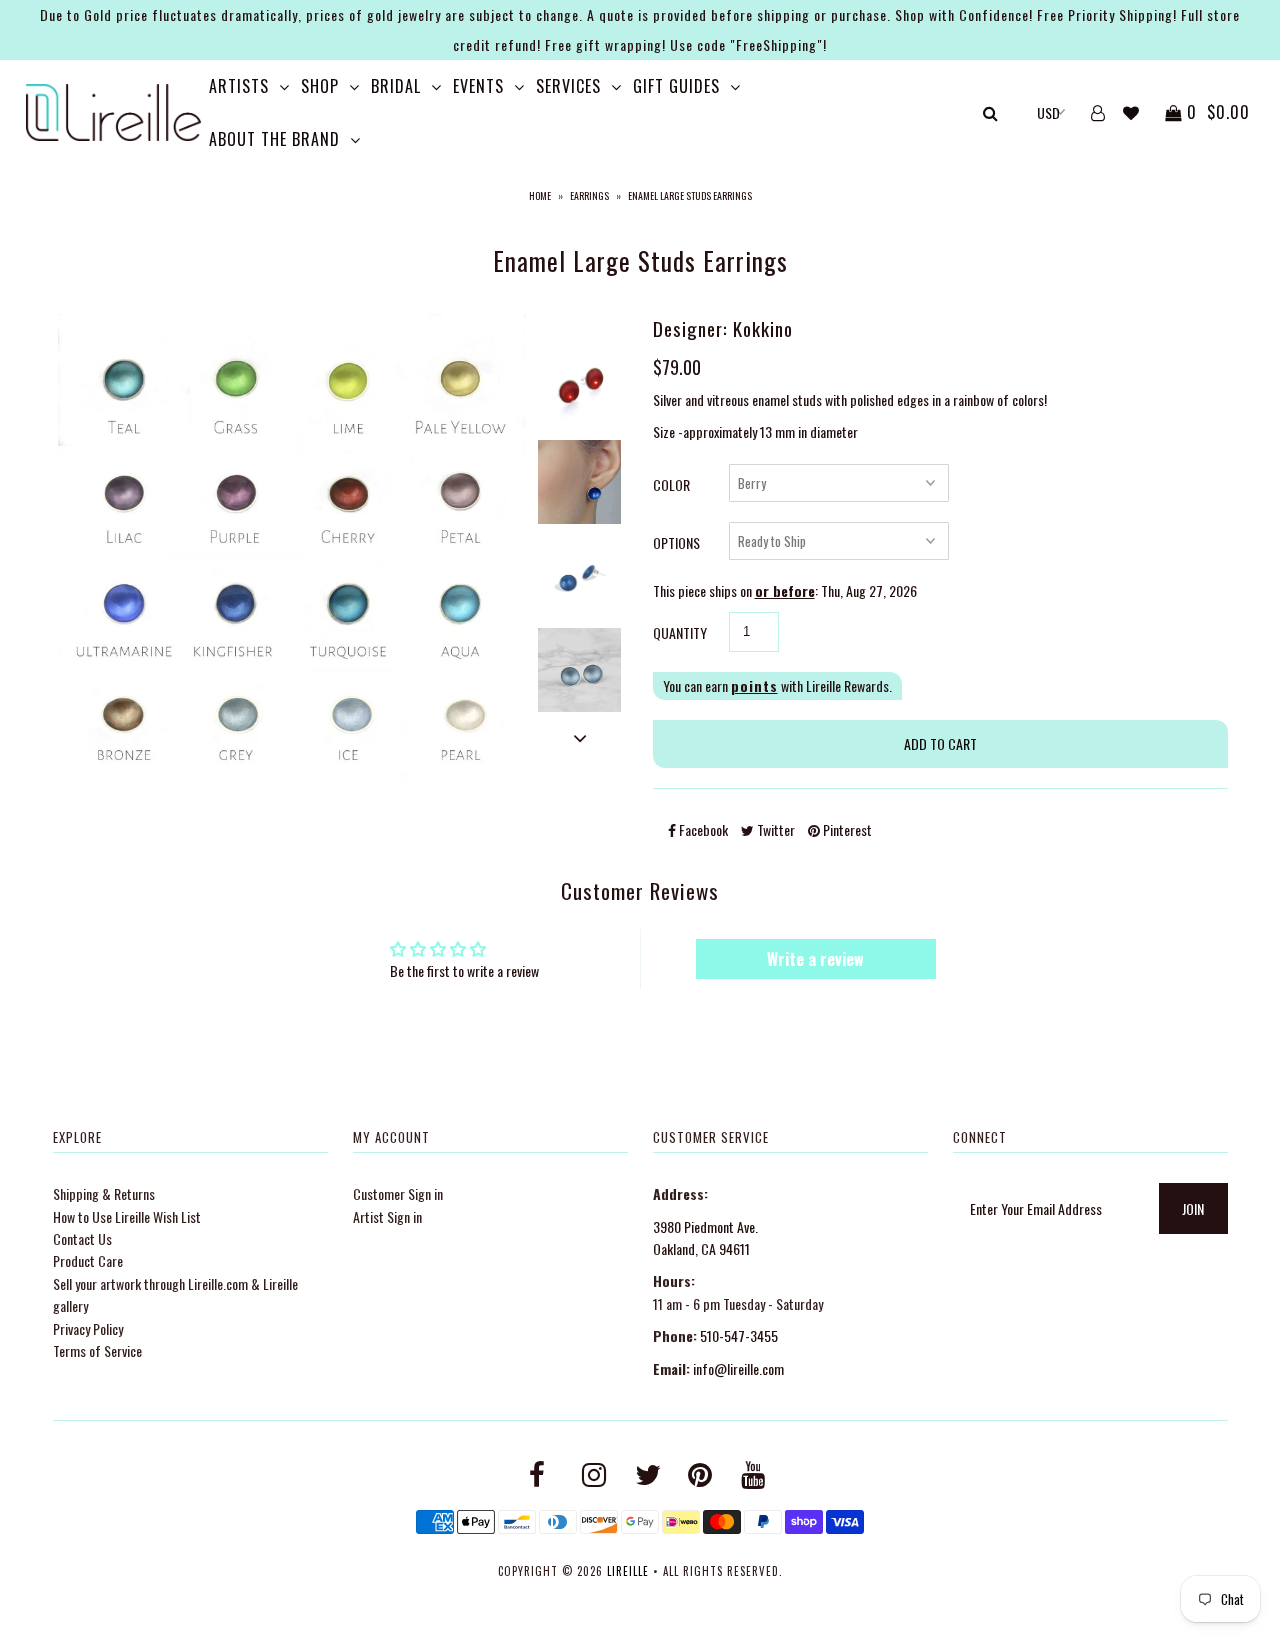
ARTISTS (239, 86)
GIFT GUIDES (676, 86)
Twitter (774, 829)
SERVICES (568, 86)
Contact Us (82, 1238)
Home (540, 195)
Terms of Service (97, 1350)
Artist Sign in (387, 1216)
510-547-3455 (739, 1335)
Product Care (88, 1260)
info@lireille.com (738, 1368)
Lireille (628, 1571)
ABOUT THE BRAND (274, 139)
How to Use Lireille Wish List (127, 1216)
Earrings (589, 195)
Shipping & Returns (104, 1193)
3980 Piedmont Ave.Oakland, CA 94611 (705, 1237)
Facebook (702, 829)
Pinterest (846, 829)
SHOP (320, 86)
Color (671, 484)
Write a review (815, 959)
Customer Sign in (398, 1193)
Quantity (680, 632)
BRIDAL (396, 86)
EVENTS (478, 86)
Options (676, 542)
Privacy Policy (88, 1328)
